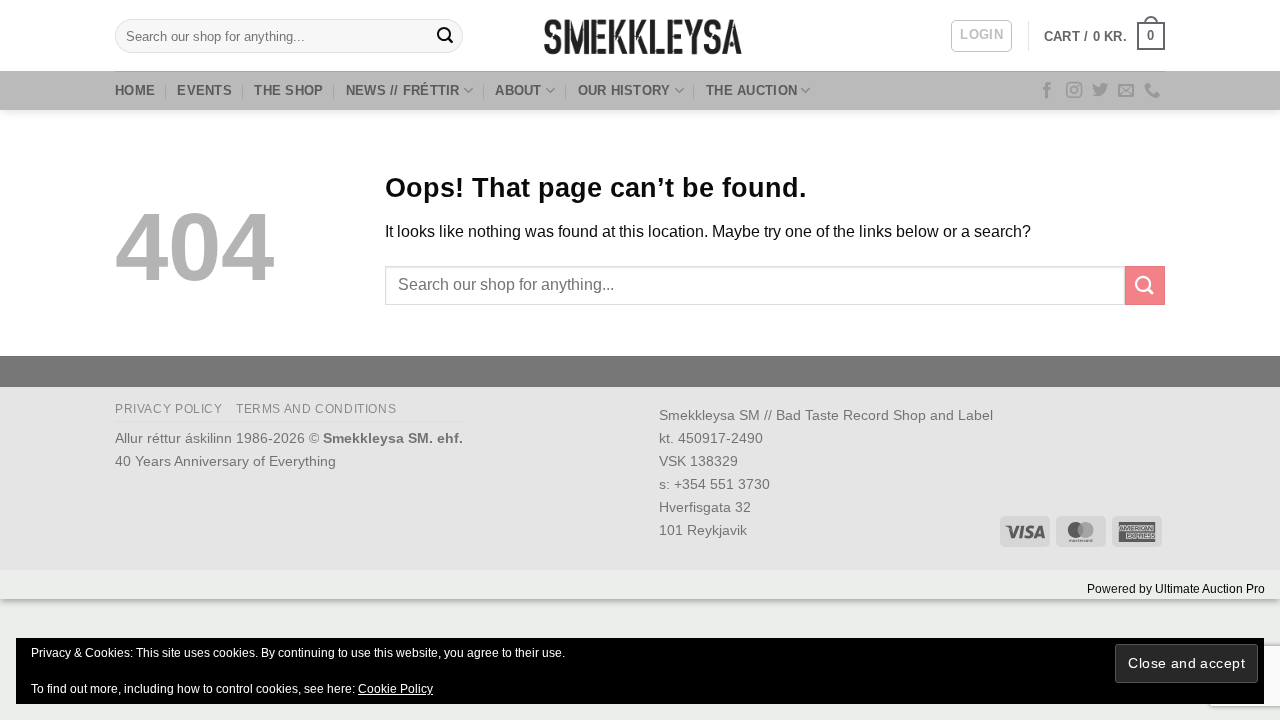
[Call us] (1152, 91)
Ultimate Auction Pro (1210, 589)
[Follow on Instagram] (1074, 91)
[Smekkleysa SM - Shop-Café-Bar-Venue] (640, 35)
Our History (624, 90)
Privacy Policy (169, 409)
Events (204, 90)
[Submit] (445, 36)
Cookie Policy (395, 689)
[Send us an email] (1126, 91)
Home (135, 90)
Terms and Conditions (316, 409)
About (518, 90)
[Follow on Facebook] (1047, 91)
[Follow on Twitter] (1100, 91)
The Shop (288, 90)
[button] (981, 36)
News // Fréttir (403, 90)
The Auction (751, 90)
